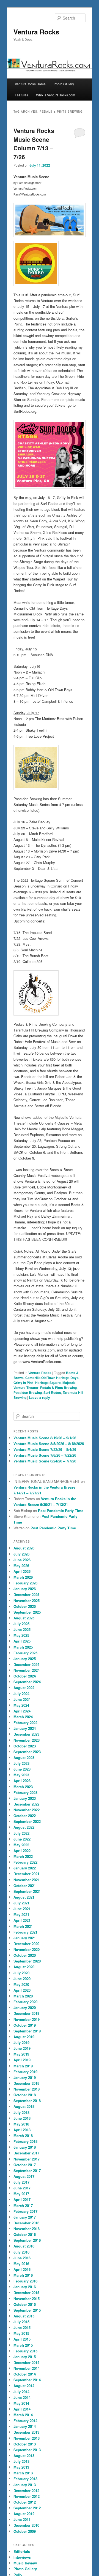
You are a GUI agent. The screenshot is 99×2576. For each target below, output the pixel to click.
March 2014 (23, 2415)
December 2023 (26, 1734)
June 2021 (22, 1909)
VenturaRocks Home (30, 84)
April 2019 (22, 2060)
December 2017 (26, 2153)
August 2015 (24, 2316)
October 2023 (25, 1746)
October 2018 (25, 2095)
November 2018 (27, 2089)
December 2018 (26, 2083)
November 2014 (27, 2368)
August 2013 (24, 2456)
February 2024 (25, 1723)
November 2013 (27, 2438)
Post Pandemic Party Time (61, 1510)
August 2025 (24, 1618)
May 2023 (21, 1775)
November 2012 (27, 2496)
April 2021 (22, 1920)
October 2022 (25, 1816)
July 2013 (21, 2461)
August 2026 (24, 1548)
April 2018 (22, 2130)
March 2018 (23, 2136)
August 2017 (24, 2176)
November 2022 (27, 1810)
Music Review (25, 2563)
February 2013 (25, 2479)
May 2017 (21, 2194)
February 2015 (25, 2351)
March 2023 (23, 1787)
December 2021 (26, 1874)
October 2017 (25, 2165)
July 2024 (21, 1694)
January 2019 (25, 2077)
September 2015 (27, 2310)
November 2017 (27, 2159)
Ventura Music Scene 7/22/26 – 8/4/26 (45, 1449)
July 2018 (21, 2112)
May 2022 (21, 1845)
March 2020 (23, 1996)
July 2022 (21, 1833)
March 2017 (23, 2206)
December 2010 (26, 2525)
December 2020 (26, 1944)
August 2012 (24, 2514)
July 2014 (21, 2392)
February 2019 (25, 2072)
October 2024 (25, 1676)
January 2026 (25, 1589)
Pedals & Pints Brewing (58, 1388)
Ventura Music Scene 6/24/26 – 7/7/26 (45, 1461)
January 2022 (25, 1868)
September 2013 (27, 2450)
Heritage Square (48, 1383)
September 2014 (27, 2380)
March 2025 (23, 1647)
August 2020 (24, 1967)
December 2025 (26, 1594)
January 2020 (25, 2008)
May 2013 (21, 2467)
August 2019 (24, 2037)
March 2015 (23, 2345)
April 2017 (22, 2199)
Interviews (22, 2557)
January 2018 (25, 2147)
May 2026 (21, 1566)
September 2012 (27, 2508)
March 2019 (23, 2066)
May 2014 (21, 2403)
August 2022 (24, 1827)
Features (21, 95)
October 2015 (25, 2304)
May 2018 (21, 2124)
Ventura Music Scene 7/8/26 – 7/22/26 (45, 1455)
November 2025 (27, 1601)
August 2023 (24, 1757)
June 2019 (22, 2048)
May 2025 (21, 1635)
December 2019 (26, 2013)
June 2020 (22, 1979)
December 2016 (26, 2223)
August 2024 (24, 1688)
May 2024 (21, 1705)
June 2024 (22, 1699)
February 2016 (25, 2281)
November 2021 (27, 1880)
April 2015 (22, 2339)
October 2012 (25, 2502)
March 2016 (23, 2275)
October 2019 (25, 2025)
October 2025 (25, 1606)
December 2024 (26, 1664)
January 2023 (25, 1798)
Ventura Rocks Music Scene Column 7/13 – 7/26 (34, 144)
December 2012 (26, 2491)
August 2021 (24, 1897)
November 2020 (27, 1949)
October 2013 (25, 2444)
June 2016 (22, 2258)
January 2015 (25, 2357)
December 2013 (26, 2432)
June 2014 (22, 2397)
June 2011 (22, 2519)
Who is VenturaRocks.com (56, 95)
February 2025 (25, 1653)
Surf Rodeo (52, 1392)
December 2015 (26, 2293)
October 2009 (25, 2531)
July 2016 (21, 2252)
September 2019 (27, 2031)
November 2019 (27, 2019)
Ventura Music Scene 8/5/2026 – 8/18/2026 (49, 1444)
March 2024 (23, 1717)
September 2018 (27, 2101)
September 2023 (27, 1752)
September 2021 (27, 1891)
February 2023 (25, 1792)
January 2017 (25, 2217)
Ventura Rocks (36, 32)
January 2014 (25, 2426)
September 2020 (27, 1961)
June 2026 (22, 1560)
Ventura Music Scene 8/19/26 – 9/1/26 (45, 1438)
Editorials (22, 2551)
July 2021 (21, 1903)
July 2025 (21, 1624)
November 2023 (27, 1740)
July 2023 (21, 1763)
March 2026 (23, 1577)
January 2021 (25, 1938)
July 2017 (21, 2182)
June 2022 (22, 1839)
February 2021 (25, 1932)
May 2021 (21, 1914)
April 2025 (22, 1641)
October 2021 (25, 1886)
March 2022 (23, 1856)
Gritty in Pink (24, 1383)
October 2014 (25, 2374)
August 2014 (24, 2386)
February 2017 (25, 2211)
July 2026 (21, 1554)
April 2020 (22, 1990)
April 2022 (22, 1851)
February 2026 (25, 1583)
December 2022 (26, 1804)
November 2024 (27, 1670)
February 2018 (25, 2141)
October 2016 (25, 2234)
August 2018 (24, 2106)
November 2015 (27, 2299)
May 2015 (21, 2333)
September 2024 (27, 1682)
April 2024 (22, 1711)
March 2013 (23, 2473)
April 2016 (22, 2269)
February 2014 (25, 2421)
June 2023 (22, 1769)
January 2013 (25, 2485)
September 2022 (27, 1821)
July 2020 (21, 1973)
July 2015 (21, 2322)
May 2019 (21, 2054)
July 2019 (21, 2042)
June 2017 (22, 2188)
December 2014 (26, 2362)
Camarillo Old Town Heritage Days (52, 1378)
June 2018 (22, 2118)
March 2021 (23, 1926)
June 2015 (22, 2327)
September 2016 (27, 2240)
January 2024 (25, 1728)
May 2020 (21, 1984)
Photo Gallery (64, 84)
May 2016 (21, 2264)
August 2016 (24, 2246)
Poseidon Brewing (28, 1392)
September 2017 (27, 2171)
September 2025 (27, 1612)
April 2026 (22, 1571)
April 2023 (22, 1781)
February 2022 (25, 1862)
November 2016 (27, 2229)
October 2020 (25, 1955)
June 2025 (22, 1629)
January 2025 (25, 1659)
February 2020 (25, 2002)
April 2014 (22, 2409)
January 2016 (25, 2287)
